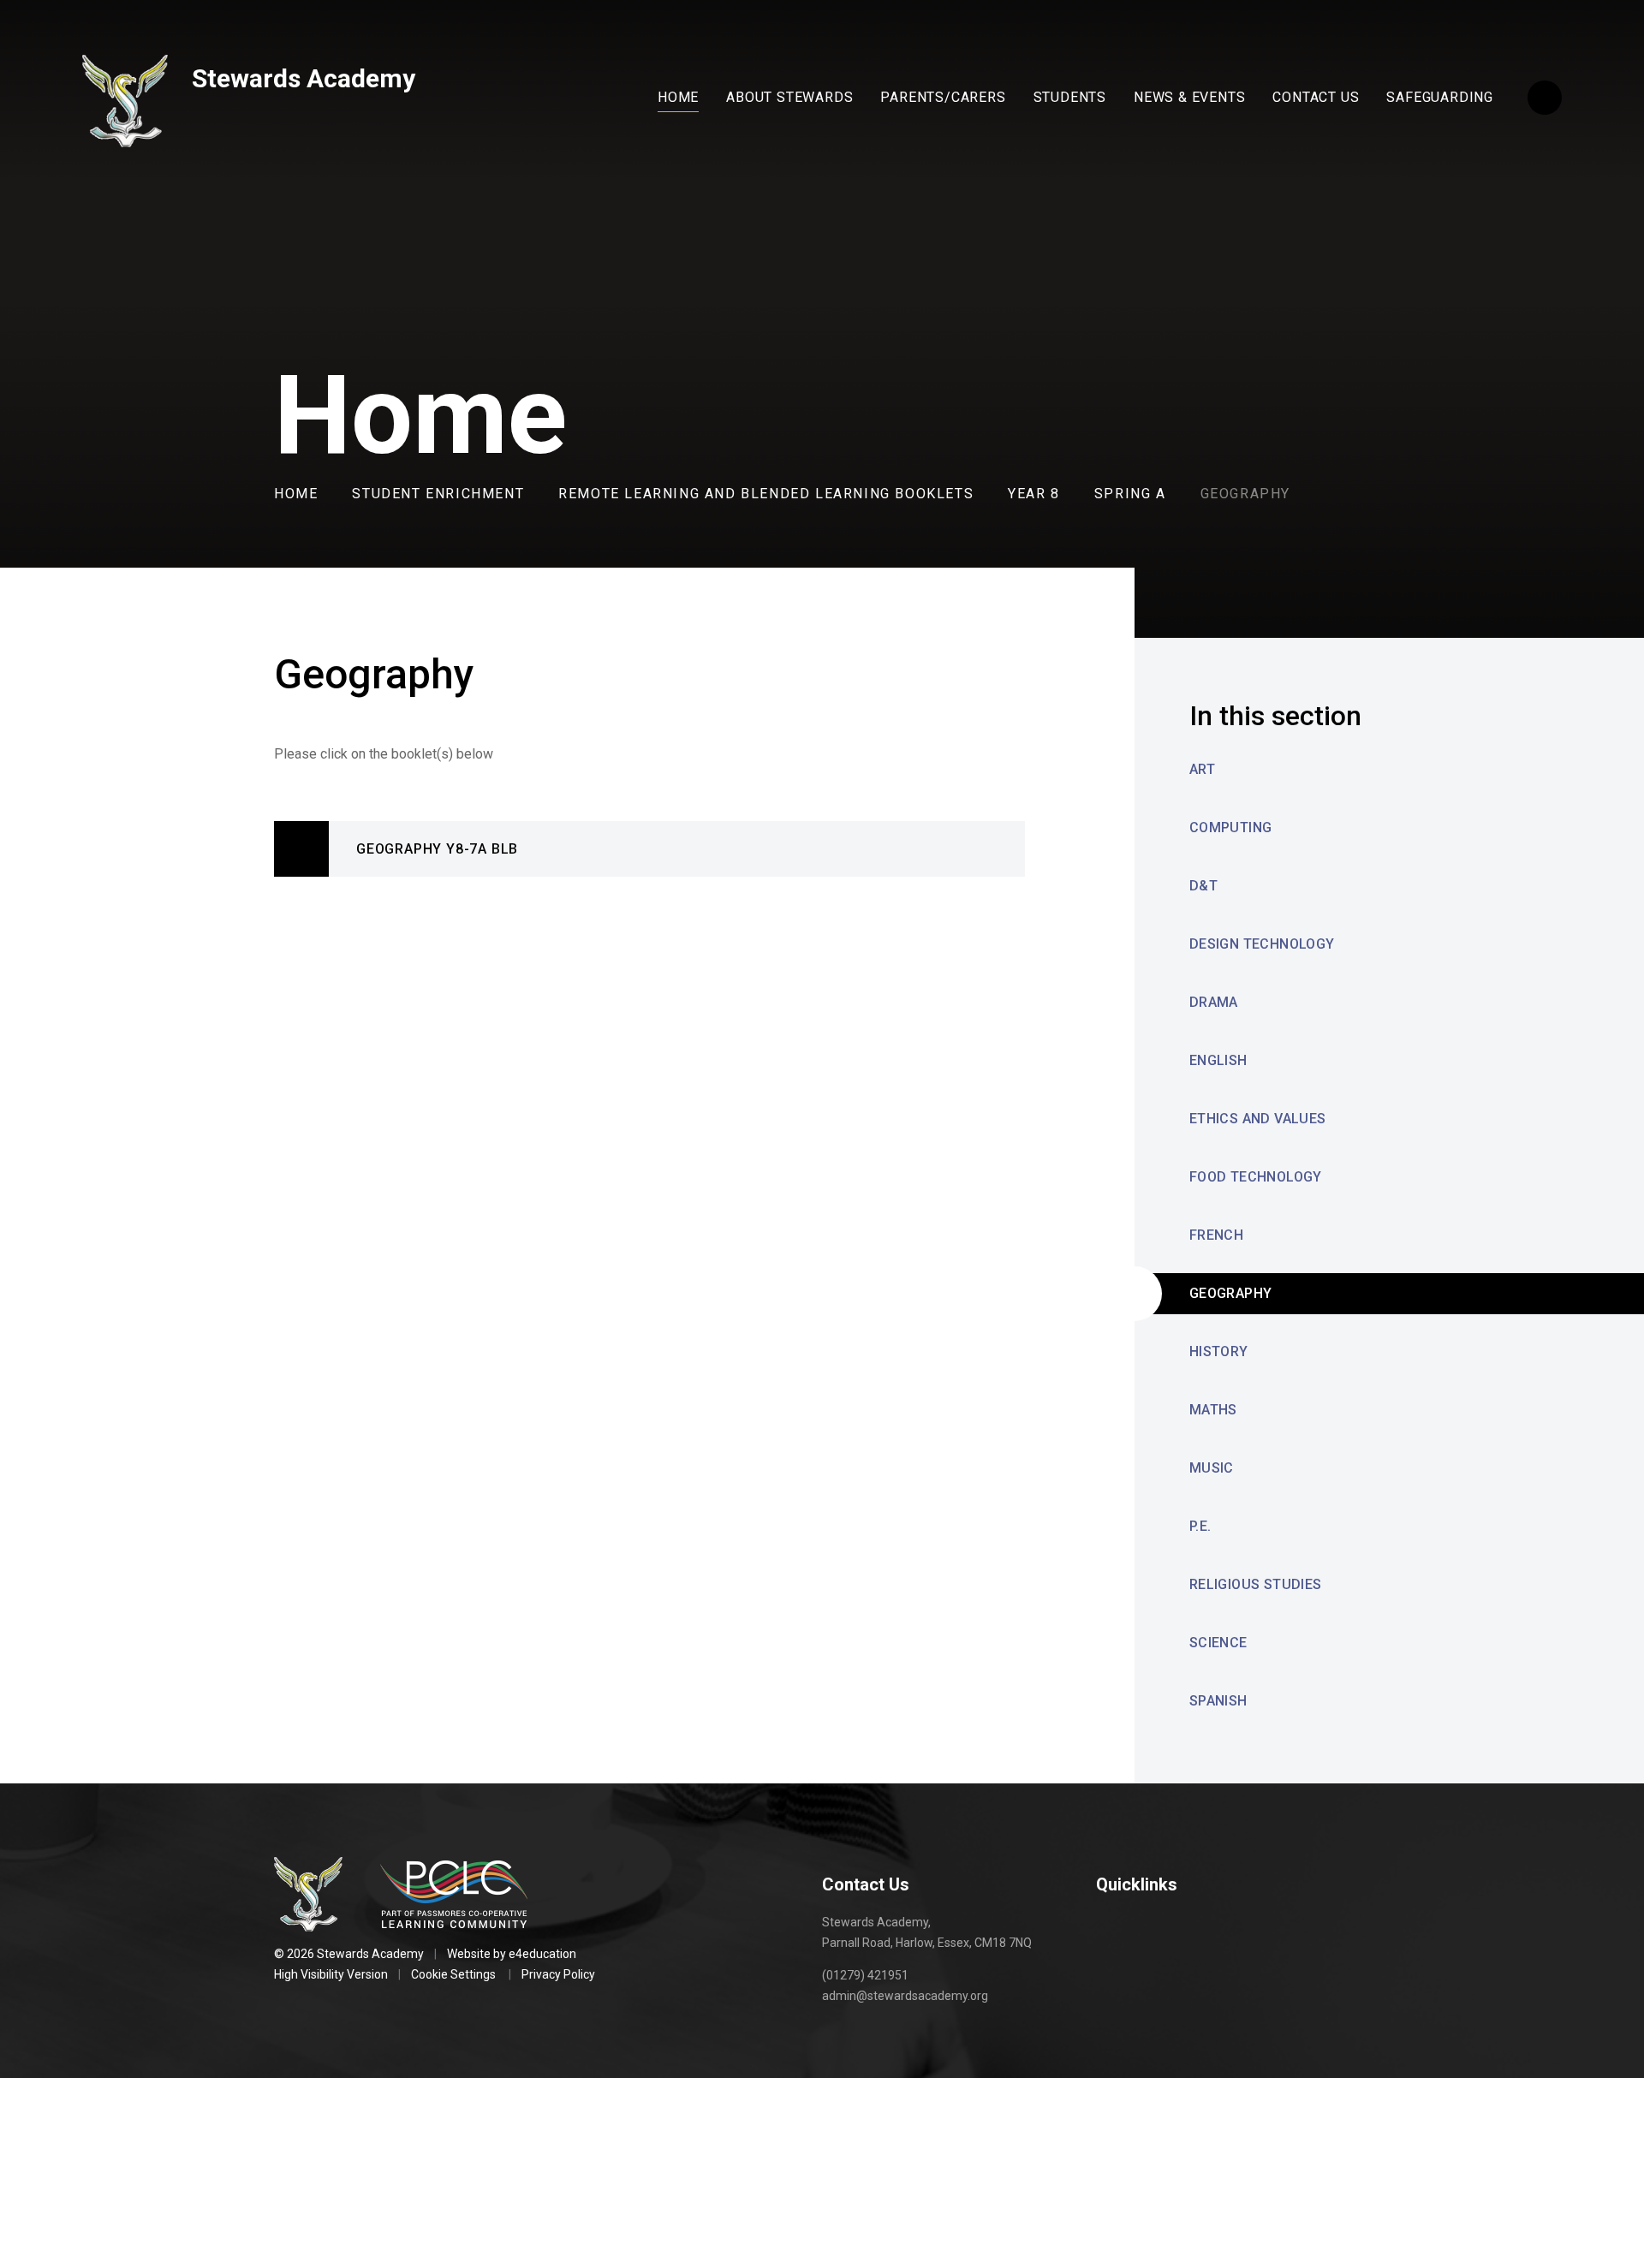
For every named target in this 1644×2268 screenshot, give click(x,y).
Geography (1245, 494)
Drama (1214, 1002)
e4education (542, 1954)
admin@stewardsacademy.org (905, 1996)
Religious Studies (1256, 1584)
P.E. (1200, 1526)
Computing (1231, 827)
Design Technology (1262, 944)
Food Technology (1256, 1177)
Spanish (1218, 1701)
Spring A (1130, 494)
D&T (1203, 886)
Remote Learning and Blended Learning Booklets (766, 494)
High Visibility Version (331, 1974)
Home (296, 494)
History (1219, 1351)
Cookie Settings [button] (453, 1974)
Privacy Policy (558, 1974)
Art (1202, 769)
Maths (1213, 1410)
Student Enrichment (438, 494)
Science (1218, 1643)
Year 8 (1034, 494)
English (1218, 1060)
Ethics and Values (1258, 1119)
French (1216, 1235)
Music (1212, 1468)
